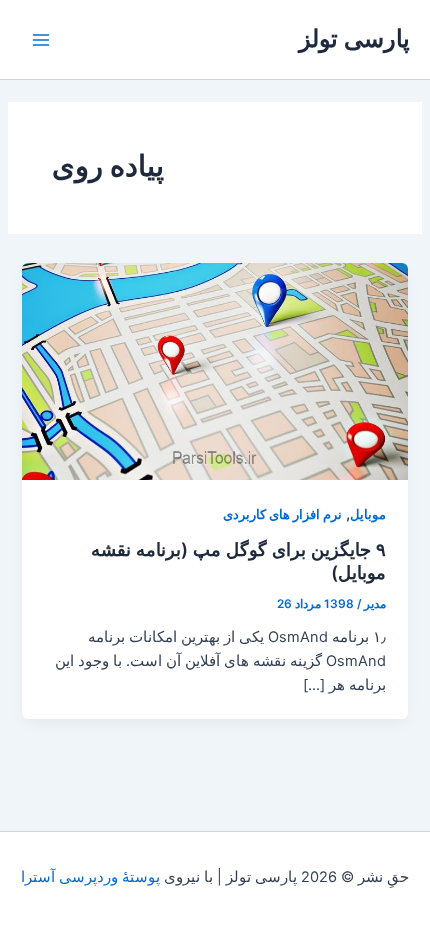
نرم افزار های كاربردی (282, 514)
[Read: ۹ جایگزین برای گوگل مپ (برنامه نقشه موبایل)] (214, 371)
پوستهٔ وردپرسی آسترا (90, 877)
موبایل (368, 514)
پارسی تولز (354, 38)
